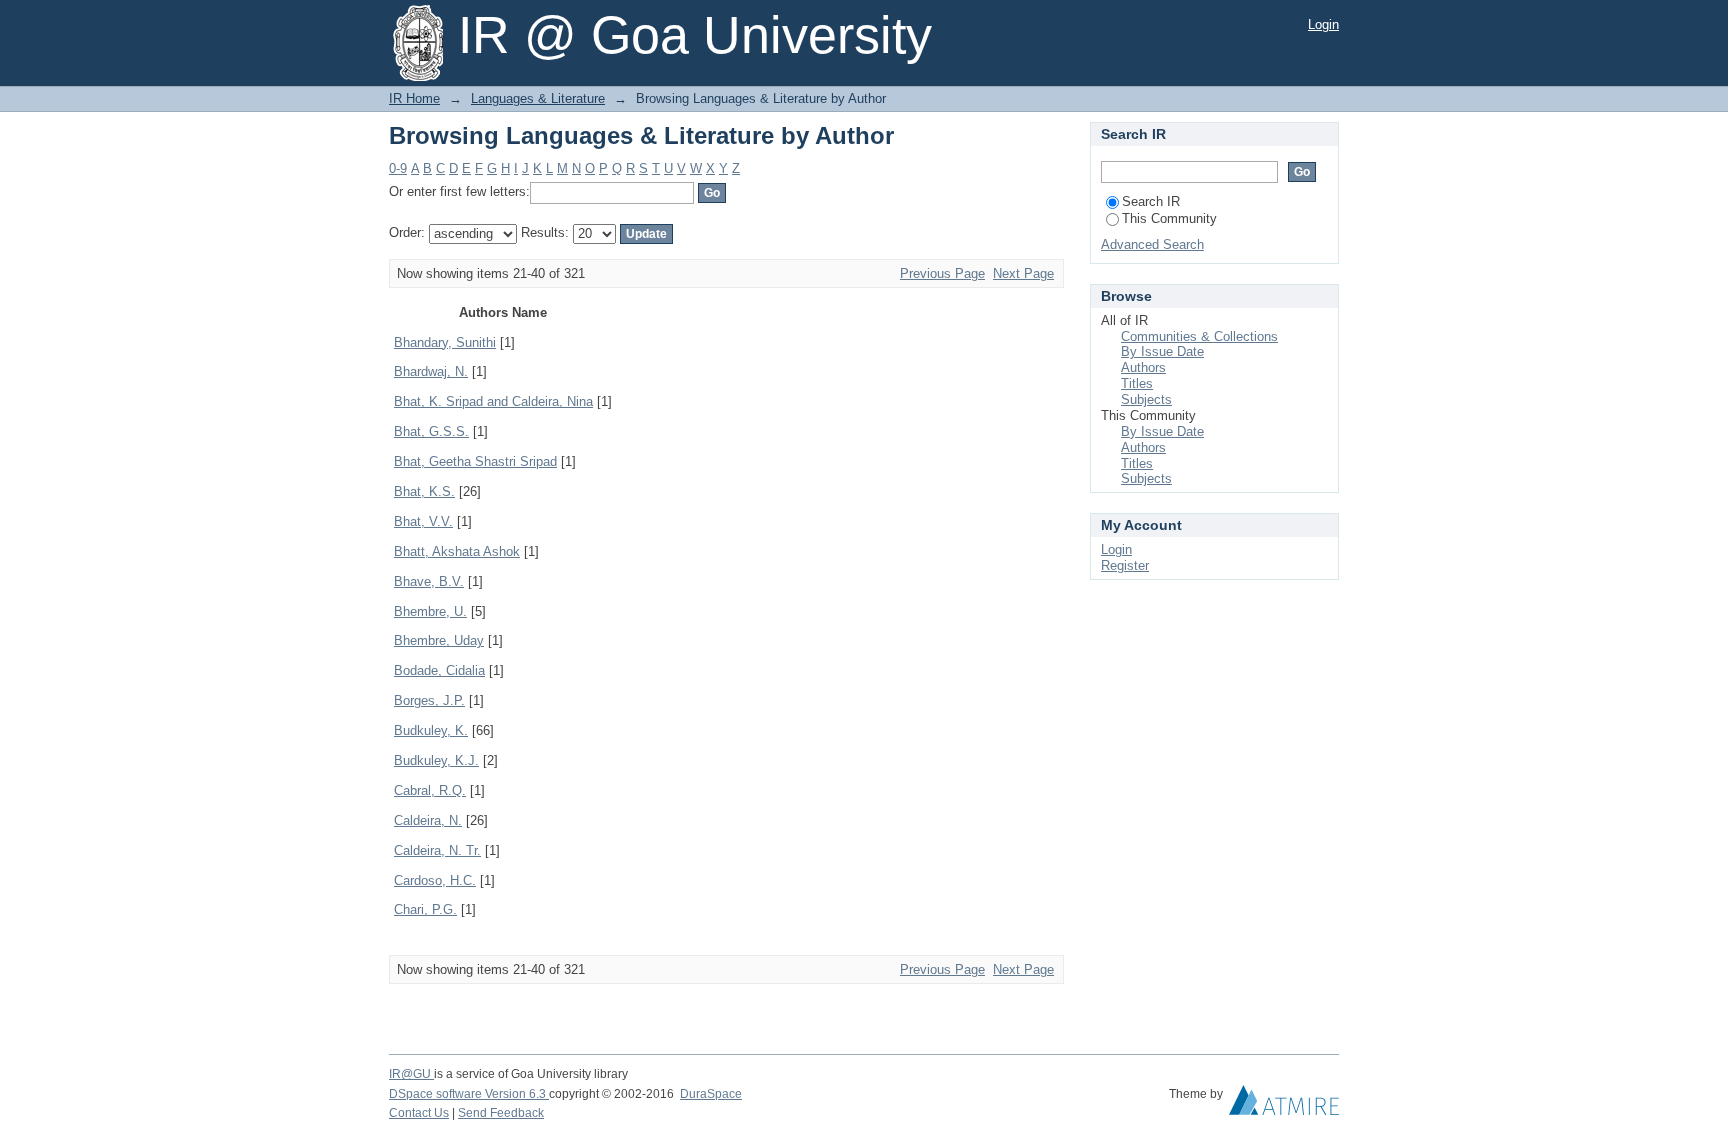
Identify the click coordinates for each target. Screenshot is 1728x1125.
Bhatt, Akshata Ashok (457, 551)
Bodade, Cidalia (439, 670)
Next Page (1023, 273)
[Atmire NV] (1284, 1105)
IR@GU (411, 1074)
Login (1323, 24)
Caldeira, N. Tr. (437, 850)
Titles (1137, 383)
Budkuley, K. (431, 730)
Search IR (1151, 201)
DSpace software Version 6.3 (469, 1094)
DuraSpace (711, 1094)
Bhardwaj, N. (431, 371)
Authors (1143, 367)
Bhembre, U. (430, 611)
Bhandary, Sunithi (445, 342)
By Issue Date (1162, 351)
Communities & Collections (1199, 336)
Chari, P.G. (425, 909)
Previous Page (942, 273)
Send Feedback (501, 1113)
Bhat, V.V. (423, 521)
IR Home (414, 98)
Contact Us (419, 1113)
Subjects (1146, 399)
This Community (1169, 218)
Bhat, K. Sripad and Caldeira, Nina (493, 401)
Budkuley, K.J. (436, 760)
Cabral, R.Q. (430, 790)
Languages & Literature (538, 98)
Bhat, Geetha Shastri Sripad (475, 461)
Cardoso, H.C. (435, 880)
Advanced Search (1152, 244)
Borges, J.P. (429, 700)
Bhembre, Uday (439, 640)
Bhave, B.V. (429, 581)
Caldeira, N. (428, 820)
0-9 (398, 168)
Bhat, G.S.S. (431, 431)
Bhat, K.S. (424, 491)
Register (1125, 565)
